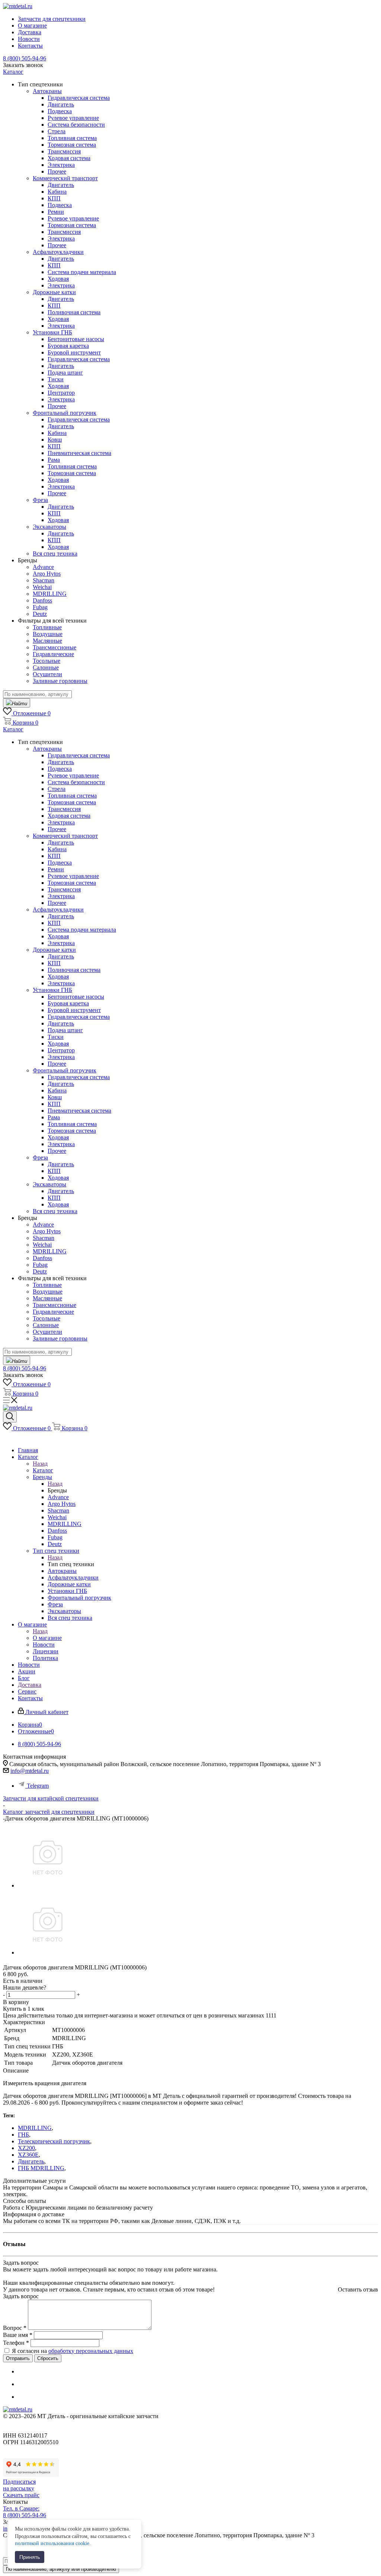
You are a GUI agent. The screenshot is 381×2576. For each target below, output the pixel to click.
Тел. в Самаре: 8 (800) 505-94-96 (25, 2512)
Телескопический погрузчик (54, 2141)
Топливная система (72, 138)
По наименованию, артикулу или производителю (61, 2569)
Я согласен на (73, 2351)
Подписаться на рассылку (19, 2485)
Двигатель (31, 2161)
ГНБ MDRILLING (41, 2168)
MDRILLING (35, 2128)
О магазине (47, 1638)
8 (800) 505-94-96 (25, 58)
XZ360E (28, 2155)
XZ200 (26, 2148)
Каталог (43, 1470)
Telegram (38, 1786)
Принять (30, 2557)
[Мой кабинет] (7, 1438)
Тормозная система (72, 145)
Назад (40, 1464)
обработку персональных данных (91, 2351)
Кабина (57, 192)
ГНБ (23, 2135)
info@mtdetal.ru (30, 1771)
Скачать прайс (21, 2495)
